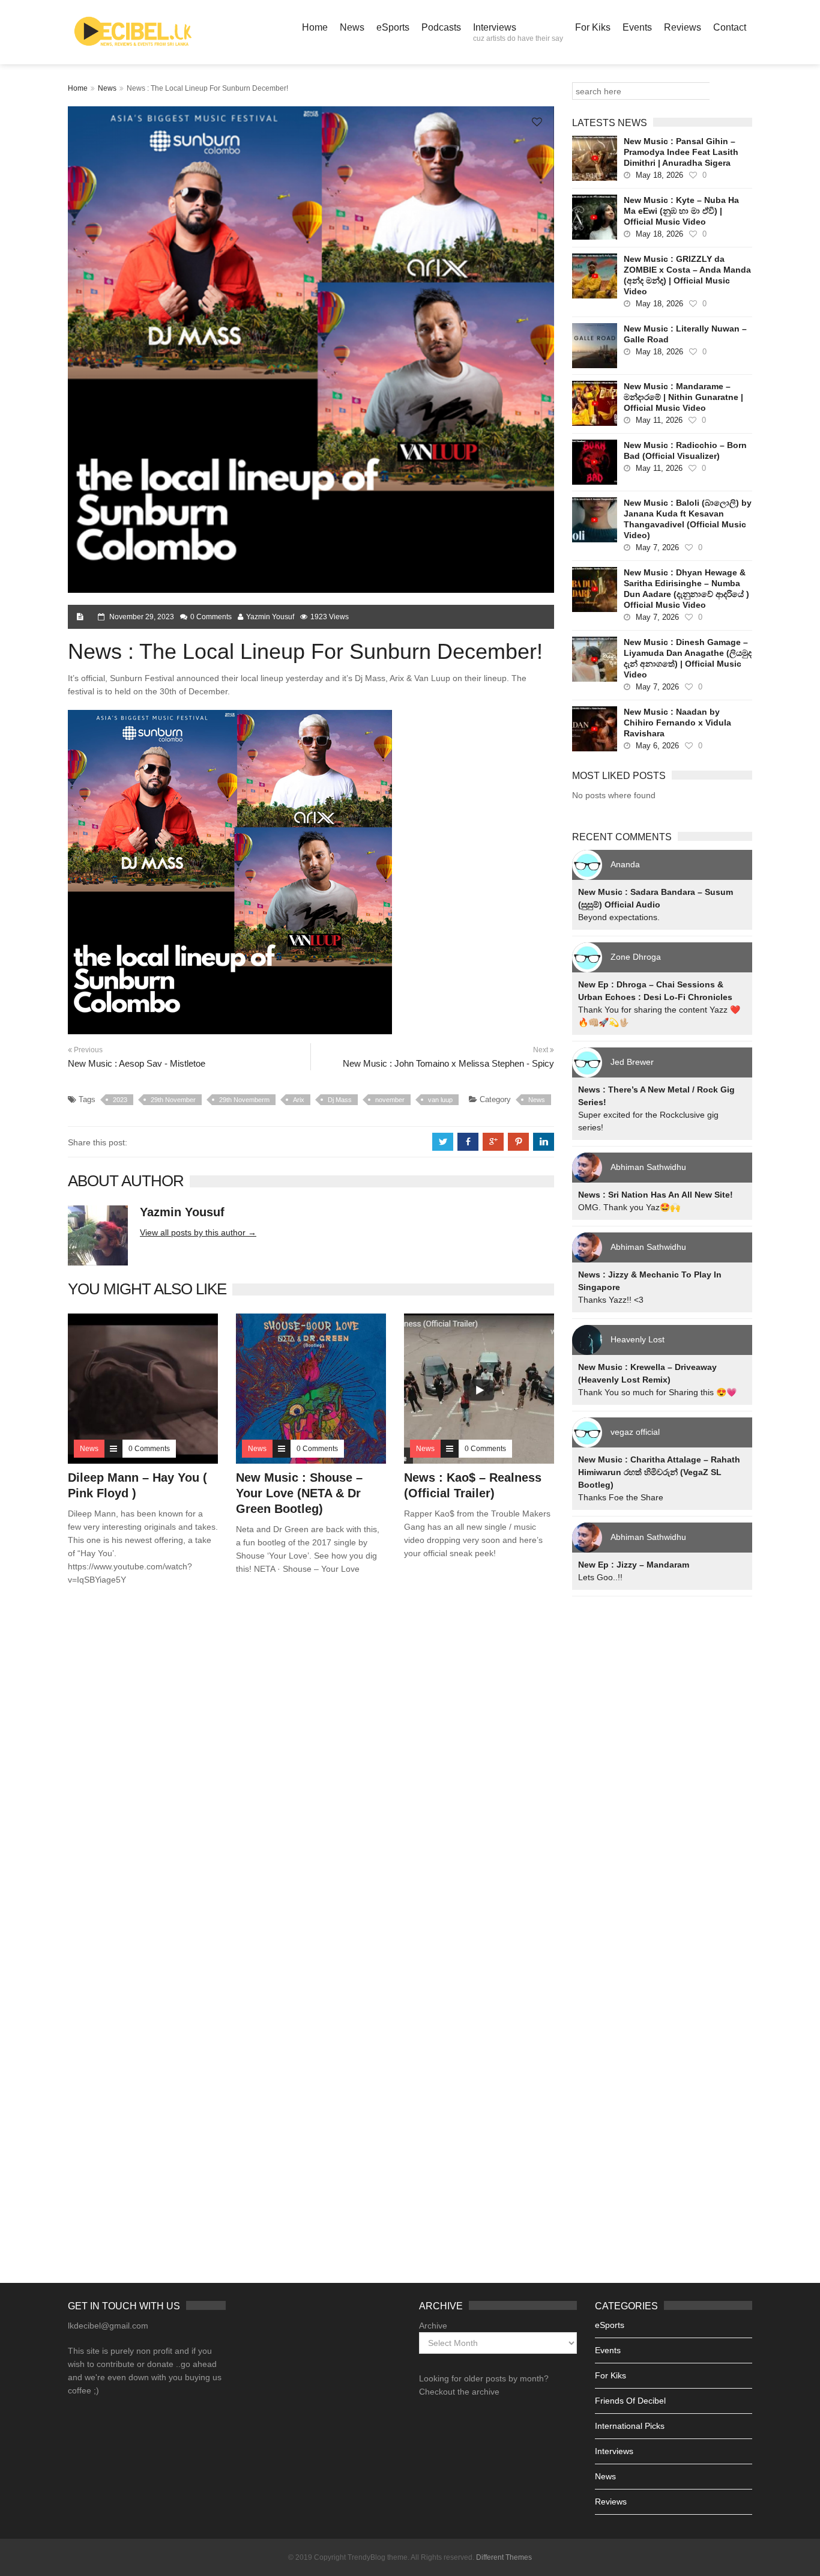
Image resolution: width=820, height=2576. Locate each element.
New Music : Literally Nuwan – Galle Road (685, 334)
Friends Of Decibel (630, 2401)
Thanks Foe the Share (621, 1497)
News (352, 27)
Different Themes (504, 2557)
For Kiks (593, 27)
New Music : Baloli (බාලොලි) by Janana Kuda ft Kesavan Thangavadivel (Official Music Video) (688, 519)
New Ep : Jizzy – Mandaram (634, 1565)
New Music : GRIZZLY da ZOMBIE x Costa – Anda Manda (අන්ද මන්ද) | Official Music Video (687, 275)
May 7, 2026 (657, 547)
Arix (299, 1100)
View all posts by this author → (198, 1232)
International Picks (630, 2426)
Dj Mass (340, 1100)
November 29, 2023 (142, 617)
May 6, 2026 (657, 746)
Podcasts (441, 27)
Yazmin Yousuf (270, 617)
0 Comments (211, 617)
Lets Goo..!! (600, 1577)
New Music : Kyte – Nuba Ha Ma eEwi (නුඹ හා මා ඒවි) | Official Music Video (681, 211)
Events (637, 27)
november (390, 1100)
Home (315, 27)
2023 (120, 1100)
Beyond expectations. (619, 917)
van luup (440, 1100)
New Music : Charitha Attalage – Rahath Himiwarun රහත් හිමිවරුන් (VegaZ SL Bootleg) (659, 1472)
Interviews (518, 32)
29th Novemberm (244, 1100)
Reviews (683, 27)
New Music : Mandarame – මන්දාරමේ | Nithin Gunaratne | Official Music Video (683, 397)
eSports (393, 27)
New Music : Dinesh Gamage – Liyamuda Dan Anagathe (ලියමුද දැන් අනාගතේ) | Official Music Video (688, 658)
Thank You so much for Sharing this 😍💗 (657, 1392)
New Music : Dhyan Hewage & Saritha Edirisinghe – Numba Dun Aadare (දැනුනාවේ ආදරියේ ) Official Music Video (686, 589)
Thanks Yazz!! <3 (611, 1300)
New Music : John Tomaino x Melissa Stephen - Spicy (448, 1063)
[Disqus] (311, 1768)
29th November (173, 1100)
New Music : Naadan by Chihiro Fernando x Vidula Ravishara (677, 723)
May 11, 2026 (659, 420)
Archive (433, 2326)
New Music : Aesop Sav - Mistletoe (137, 1063)
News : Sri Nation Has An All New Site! (656, 1195)
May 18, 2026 (659, 175)
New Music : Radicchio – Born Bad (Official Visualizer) (685, 450)
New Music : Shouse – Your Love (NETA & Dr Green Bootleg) (299, 1493)
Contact (730, 27)
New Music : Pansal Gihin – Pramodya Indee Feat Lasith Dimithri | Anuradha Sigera (681, 152)
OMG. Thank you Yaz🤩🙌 (629, 1207)
